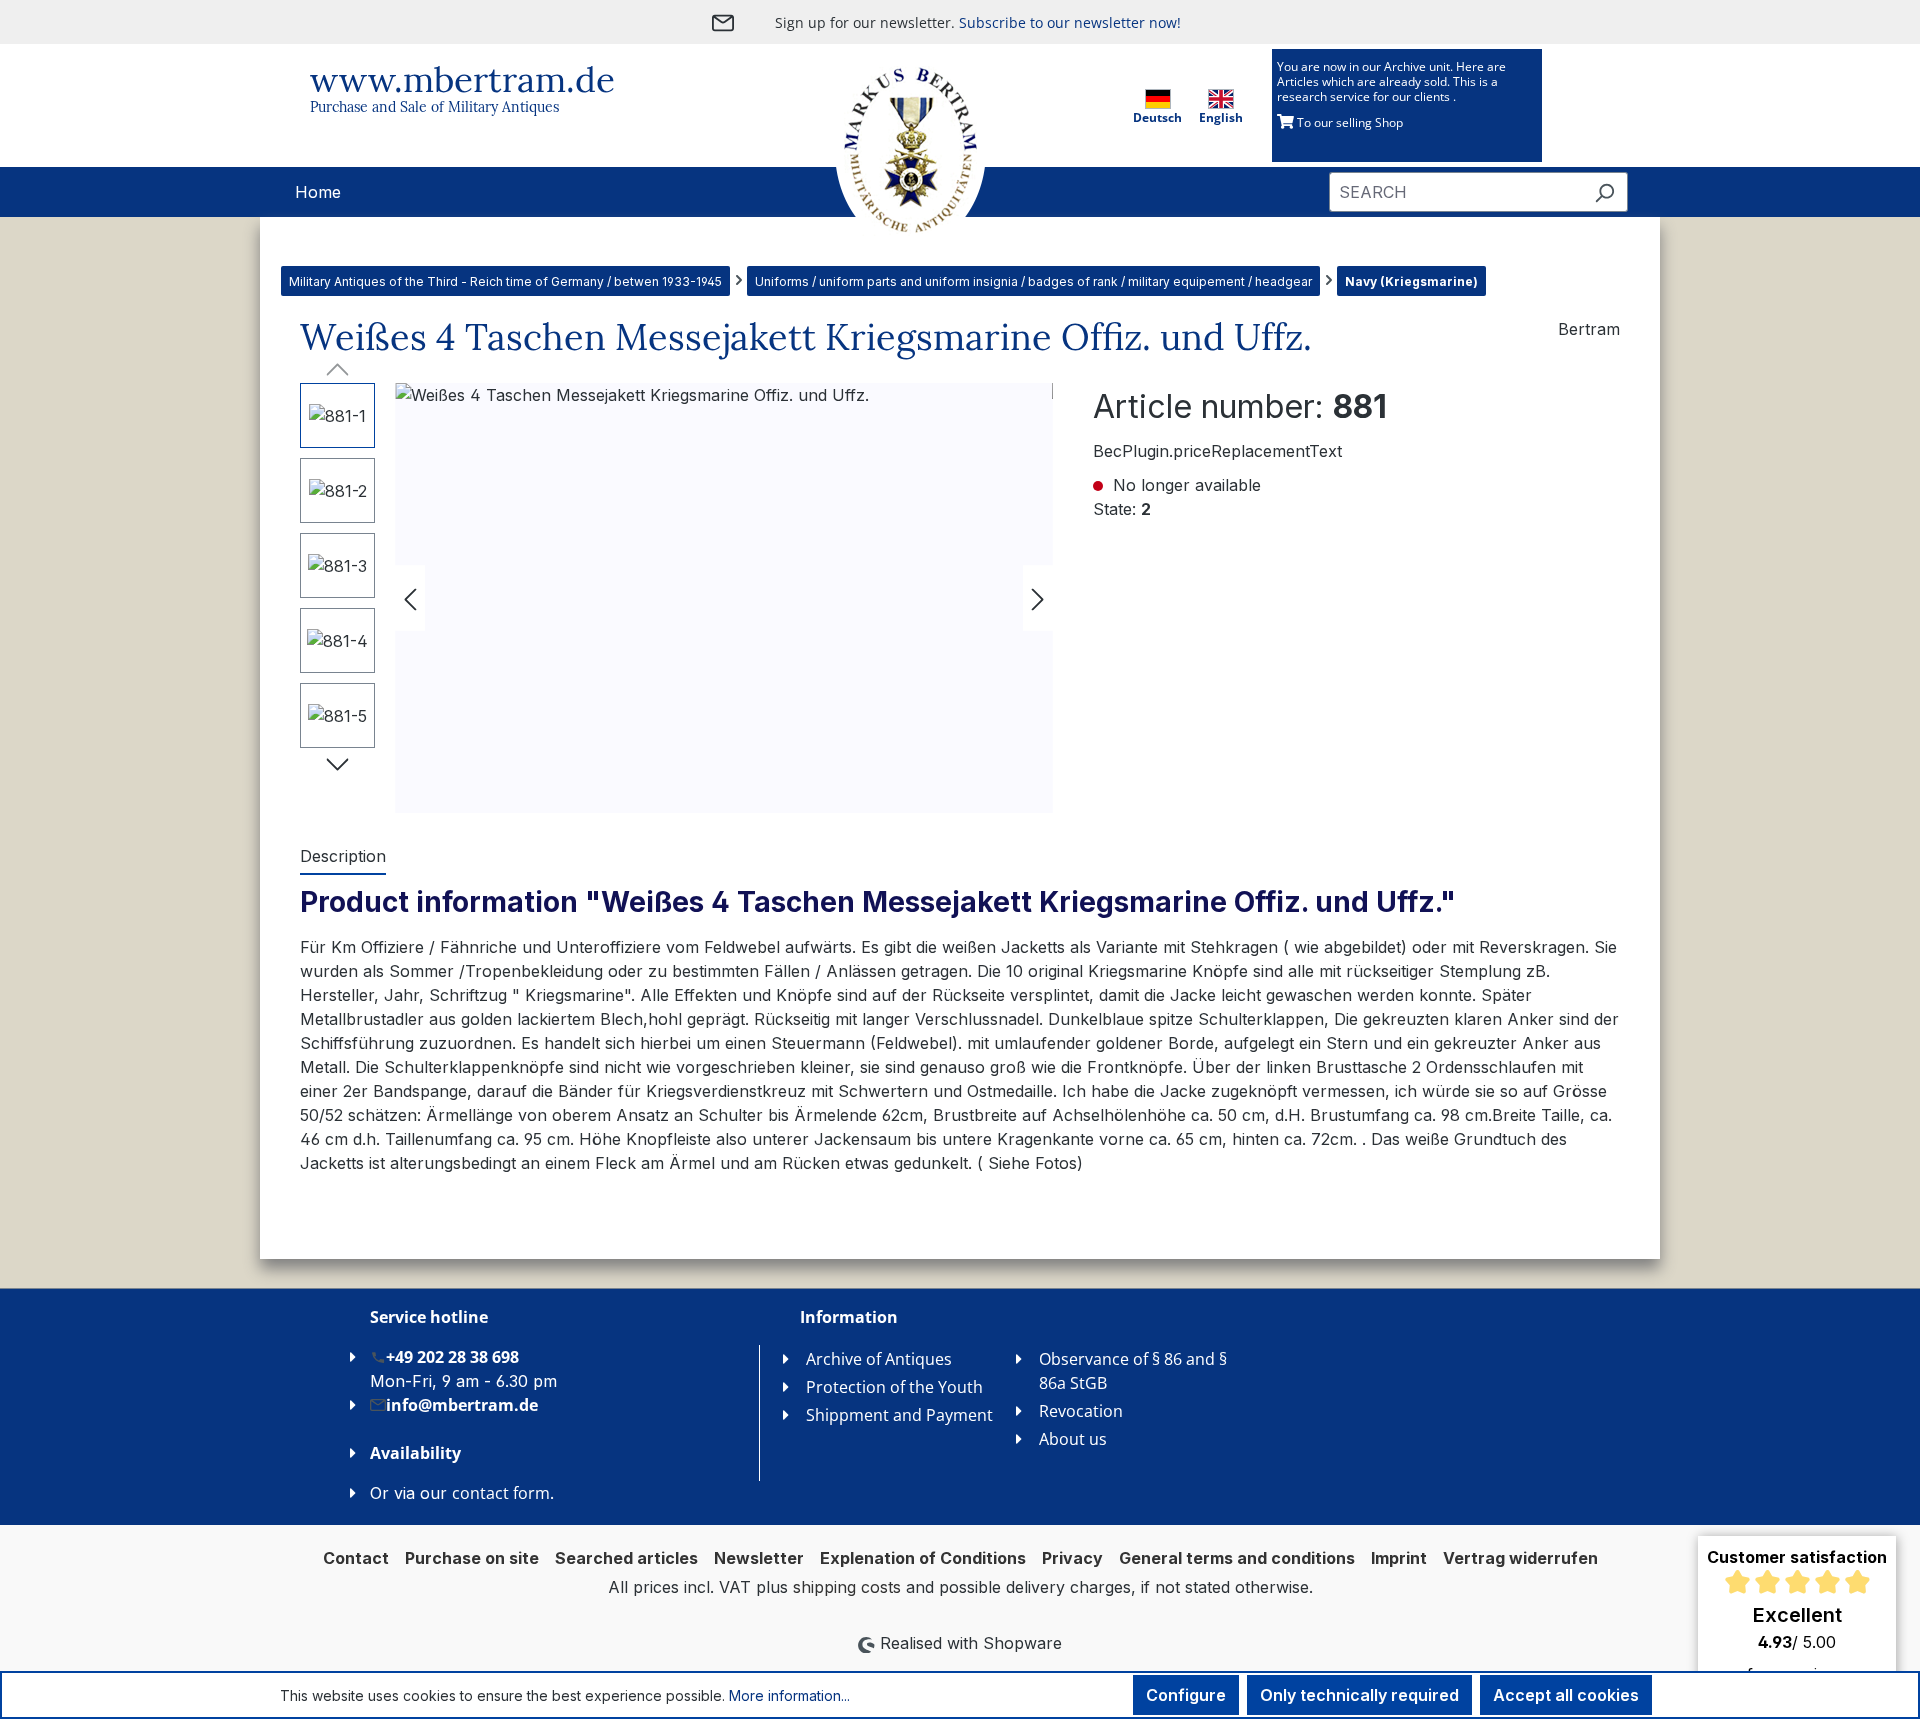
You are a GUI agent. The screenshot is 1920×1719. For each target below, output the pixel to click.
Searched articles (626, 1558)
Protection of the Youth (894, 1387)
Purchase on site (472, 1558)
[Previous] (410, 598)
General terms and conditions (1237, 1558)
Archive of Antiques (879, 1359)
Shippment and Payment (899, 1415)
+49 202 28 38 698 (452, 1357)
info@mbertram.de (462, 1405)
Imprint (1399, 1558)
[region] (676, 598)
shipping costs (847, 1587)
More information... (789, 1695)
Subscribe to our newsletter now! (1070, 22)
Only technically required (1359, 1695)
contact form (501, 1493)
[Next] (1038, 598)
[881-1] (724, 598)
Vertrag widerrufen (1520, 1558)
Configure (1186, 1695)
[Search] (1604, 192)
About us (1073, 1439)
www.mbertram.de (462, 79)
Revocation (1081, 1411)
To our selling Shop (1348, 122)
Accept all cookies (1566, 1695)
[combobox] (1455, 192)
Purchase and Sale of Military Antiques (434, 107)
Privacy (1072, 1558)
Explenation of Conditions (923, 1558)
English (1221, 117)
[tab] (343, 857)
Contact (356, 1558)
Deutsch (1157, 117)
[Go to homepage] (890, 150)
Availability (415, 1453)
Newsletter (759, 1558)
